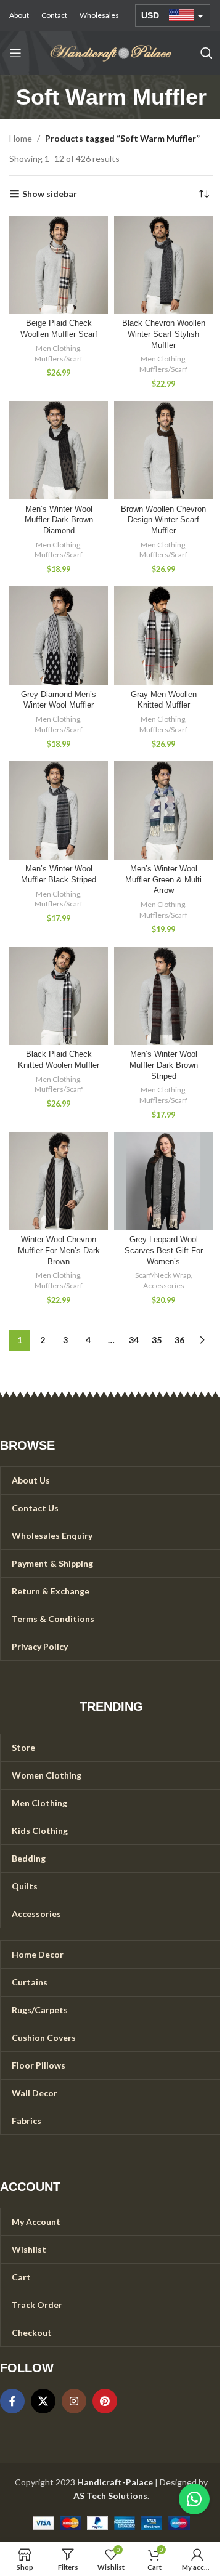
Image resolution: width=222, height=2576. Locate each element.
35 (157, 1340)
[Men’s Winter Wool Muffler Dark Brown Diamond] (59, 450)
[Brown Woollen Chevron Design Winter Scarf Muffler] (163, 450)
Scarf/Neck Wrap (163, 1275)
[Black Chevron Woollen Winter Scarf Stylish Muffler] (163, 265)
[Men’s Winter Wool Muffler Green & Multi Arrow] (163, 810)
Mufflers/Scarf (59, 359)
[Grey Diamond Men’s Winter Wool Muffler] (59, 636)
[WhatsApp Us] (194, 2499)
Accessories (164, 1286)
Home (21, 138)
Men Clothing (58, 348)
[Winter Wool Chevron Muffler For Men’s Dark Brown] (59, 1181)
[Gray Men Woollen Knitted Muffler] (163, 636)
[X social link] (43, 2401)
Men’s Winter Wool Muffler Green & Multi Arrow (163, 880)
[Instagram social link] (74, 2401)
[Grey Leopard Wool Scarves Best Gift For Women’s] (163, 1181)
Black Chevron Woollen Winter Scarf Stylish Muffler (164, 334)
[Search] (207, 53)
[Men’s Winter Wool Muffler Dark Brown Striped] (163, 996)
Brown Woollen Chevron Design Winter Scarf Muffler (163, 520)
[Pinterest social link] (105, 2401)
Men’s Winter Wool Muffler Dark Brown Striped (164, 1065)
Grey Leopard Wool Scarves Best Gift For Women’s (164, 1250)
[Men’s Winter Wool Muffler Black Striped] (59, 810)
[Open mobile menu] (15, 53)
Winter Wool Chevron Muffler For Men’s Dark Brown (59, 1250)
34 (134, 1340)
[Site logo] (111, 52)
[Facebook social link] (12, 2401)
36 (179, 1340)
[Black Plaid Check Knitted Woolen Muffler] (59, 996)
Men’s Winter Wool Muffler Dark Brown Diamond (59, 520)
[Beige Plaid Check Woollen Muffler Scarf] (59, 265)
